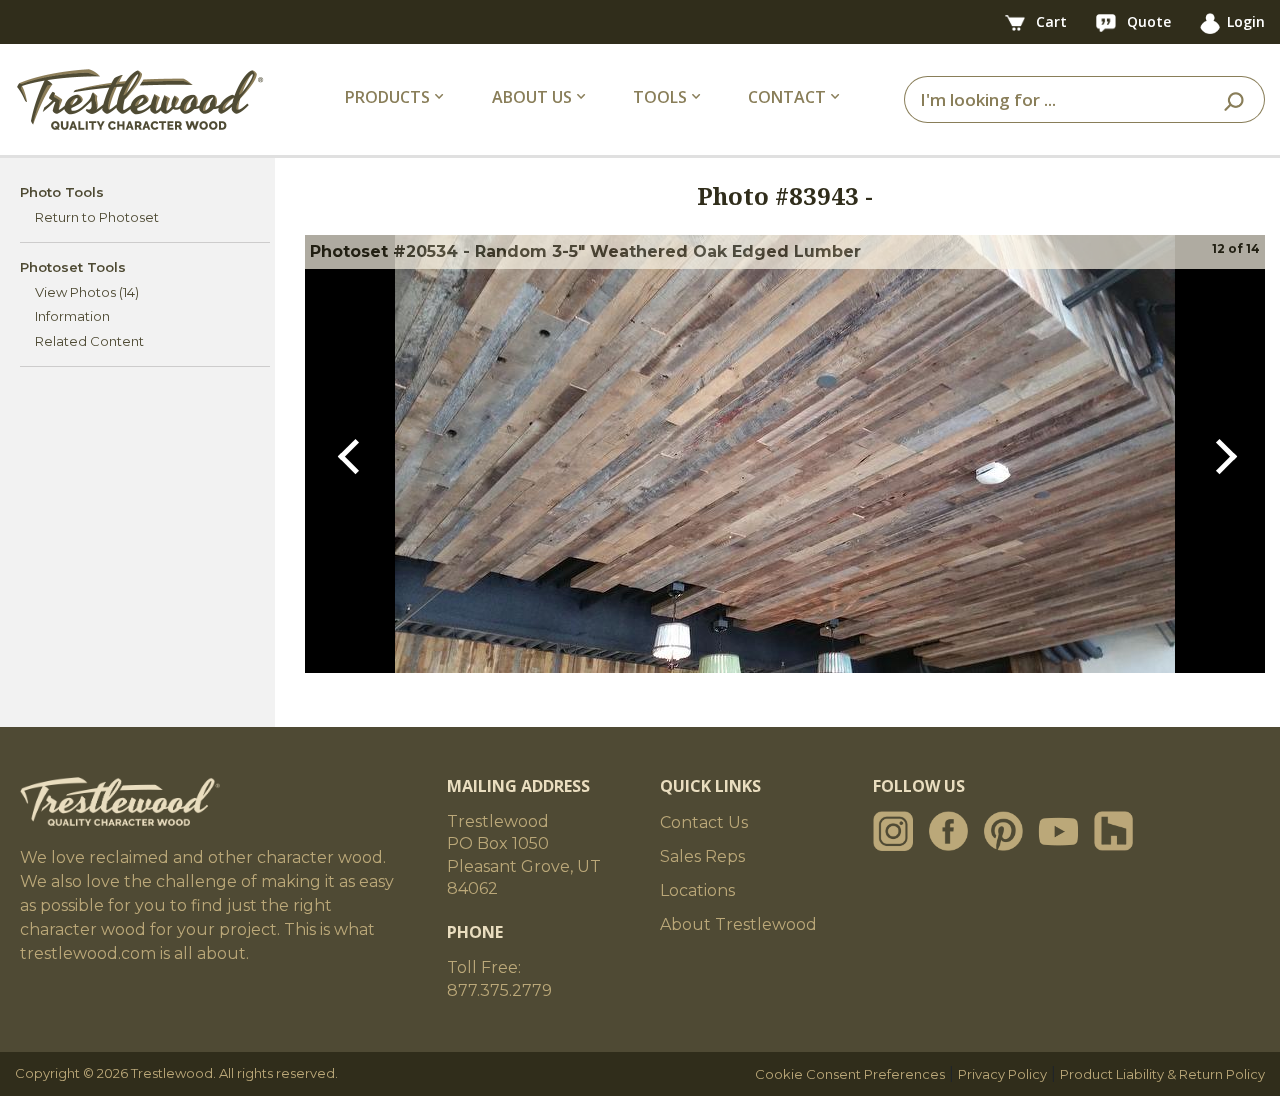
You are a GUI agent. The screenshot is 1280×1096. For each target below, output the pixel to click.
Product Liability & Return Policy (1162, 1074)
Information (72, 316)
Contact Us (704, 822)
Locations (697, 890)
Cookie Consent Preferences (850, 1074)
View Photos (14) (87, 292)
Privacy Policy (1002, 1074)
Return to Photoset (97, 217)
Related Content (89, 341)
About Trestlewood (738, 924)
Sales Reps (702, 856)
